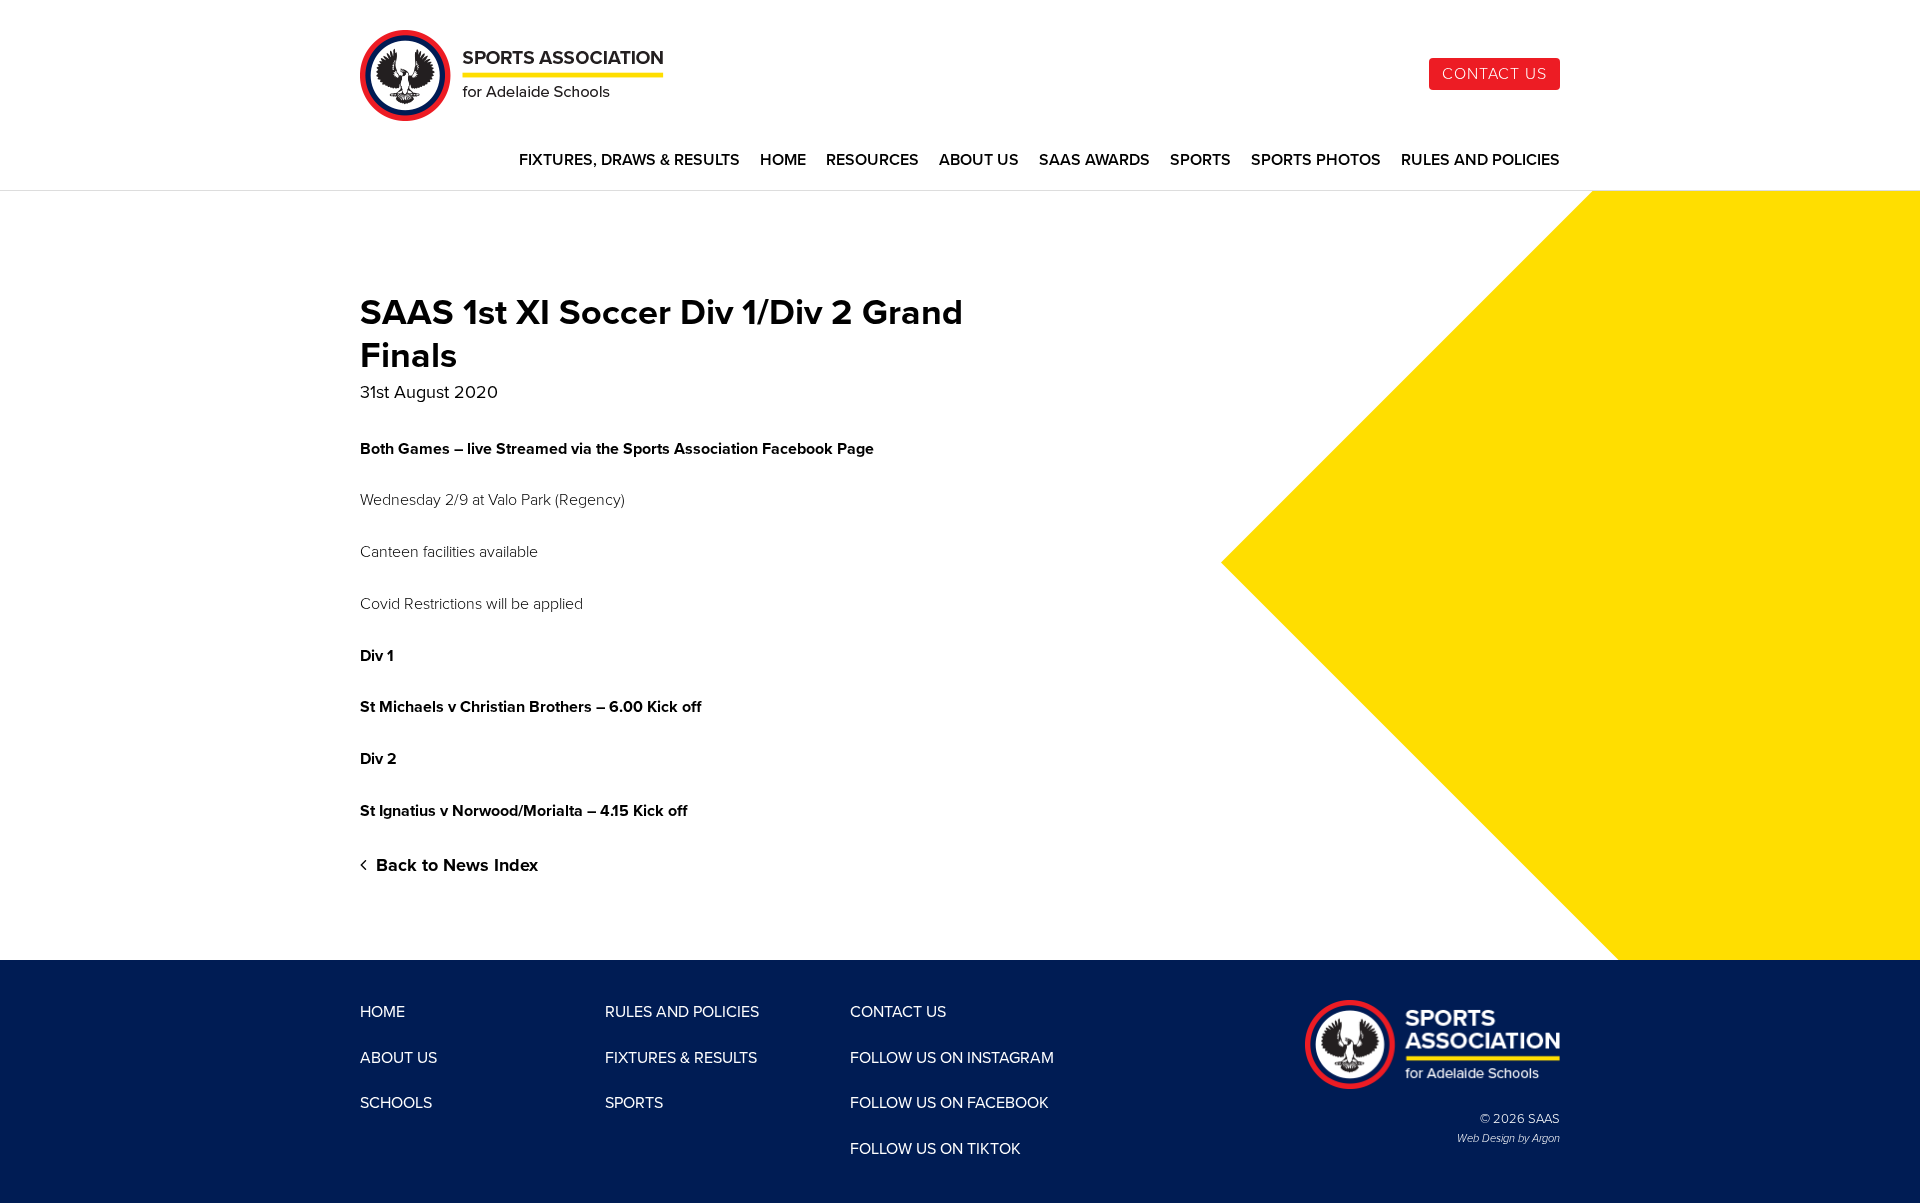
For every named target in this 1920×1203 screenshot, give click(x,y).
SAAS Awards (1094, 160)
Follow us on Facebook (949, 1103)
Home (783, 160)
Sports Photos (1316, 160)
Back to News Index (454, 865)
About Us (979, 160)
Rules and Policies (1480, 160)
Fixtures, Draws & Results (629, 160)
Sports (1200, 160)
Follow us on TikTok (935, 1149)
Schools (396, 1103)
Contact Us (1494, 74)
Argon (1546, 1138)
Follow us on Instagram (952, 1058)
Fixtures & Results (681, 1058)
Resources (872, 160)
